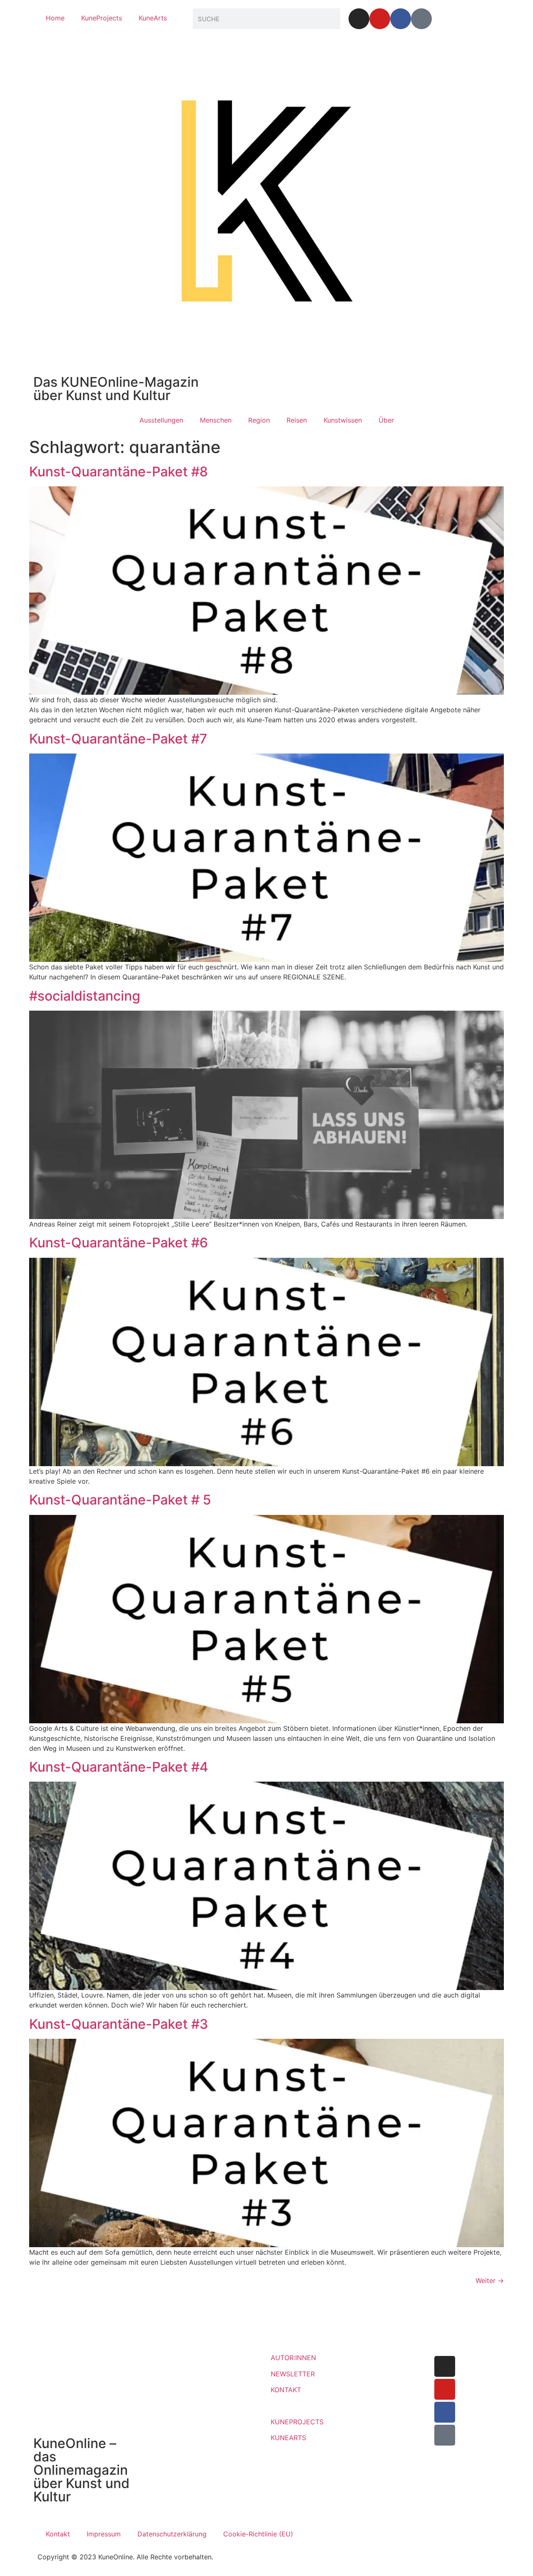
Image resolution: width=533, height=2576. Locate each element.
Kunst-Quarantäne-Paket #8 (118, 472)
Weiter (490, 2281)
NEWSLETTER (293, 2374)
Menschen (216, 420)
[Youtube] (380, 19)
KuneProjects (102, 18)
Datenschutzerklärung (172, 2534)
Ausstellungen (161, 420)
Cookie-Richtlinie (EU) (258, 2534)
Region (259, 420)
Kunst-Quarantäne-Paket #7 (118, 739)
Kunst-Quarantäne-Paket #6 (118, 1243)
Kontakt (58, 2534)
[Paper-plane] (421, 19)
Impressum (104, 2534)
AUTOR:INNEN (293, 2358)
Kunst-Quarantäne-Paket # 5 (120, 1500)
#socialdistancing (85, 996)
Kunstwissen (343, 420)
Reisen (297, 420)
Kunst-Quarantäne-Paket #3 (119, 2024)
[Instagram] (359, 19)
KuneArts (153, 18)
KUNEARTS (288, 2438)
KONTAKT (286, 2390)
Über (386, 420)
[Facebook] (401, 19)
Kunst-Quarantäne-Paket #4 (119, 1767)
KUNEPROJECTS (297, 2422)
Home (55, 18)
